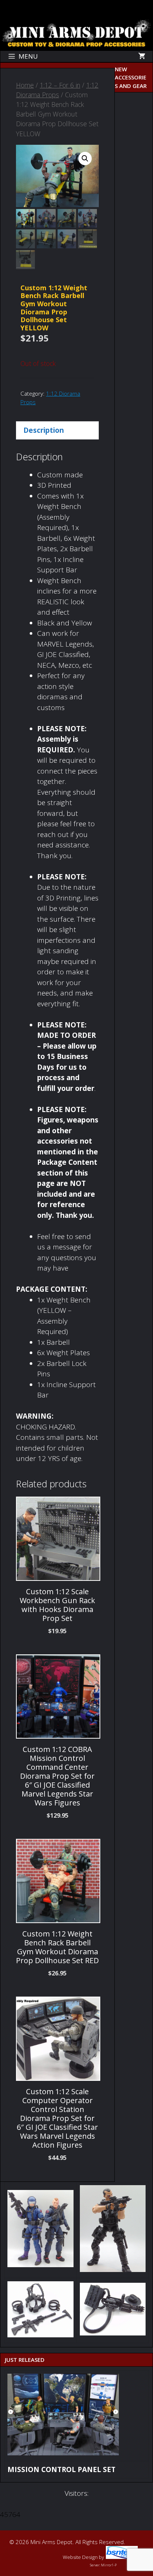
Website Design (80, 2557)
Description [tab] (44, 430)
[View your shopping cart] (142, 56)
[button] (85, 158)
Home (25, 85)
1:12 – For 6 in (60, 85)
